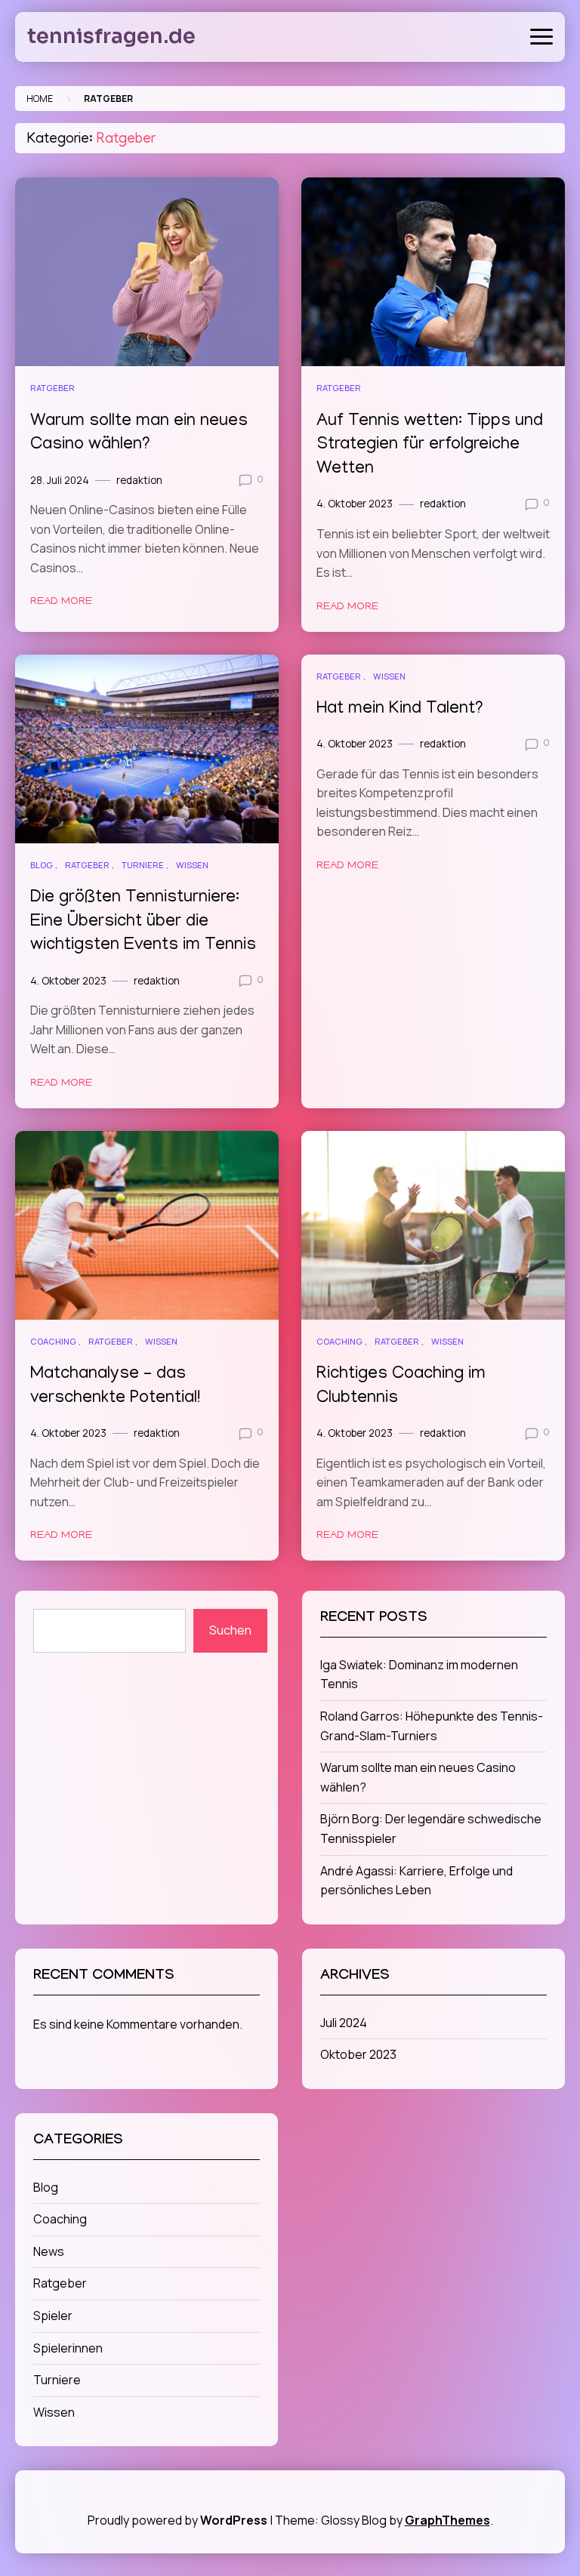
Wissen (192, 865)
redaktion (139, 480)
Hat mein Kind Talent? (400, 709)
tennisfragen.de (111, 36)
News (49, 2251)
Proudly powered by (177, 2520)
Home (40, 99)
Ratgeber (52, 388)
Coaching (53, 1341)
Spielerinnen (68, 2348)
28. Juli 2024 (60, 480)
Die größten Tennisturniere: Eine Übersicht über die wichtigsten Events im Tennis (143, 922)
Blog (42, 865)
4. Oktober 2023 (355, 504)
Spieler (53, 2316)
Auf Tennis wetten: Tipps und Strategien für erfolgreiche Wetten (430, 446)
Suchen (230, 1630)
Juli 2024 (344, 2023)
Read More (61, 602)
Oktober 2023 (358, 2054)
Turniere (143, 865)
